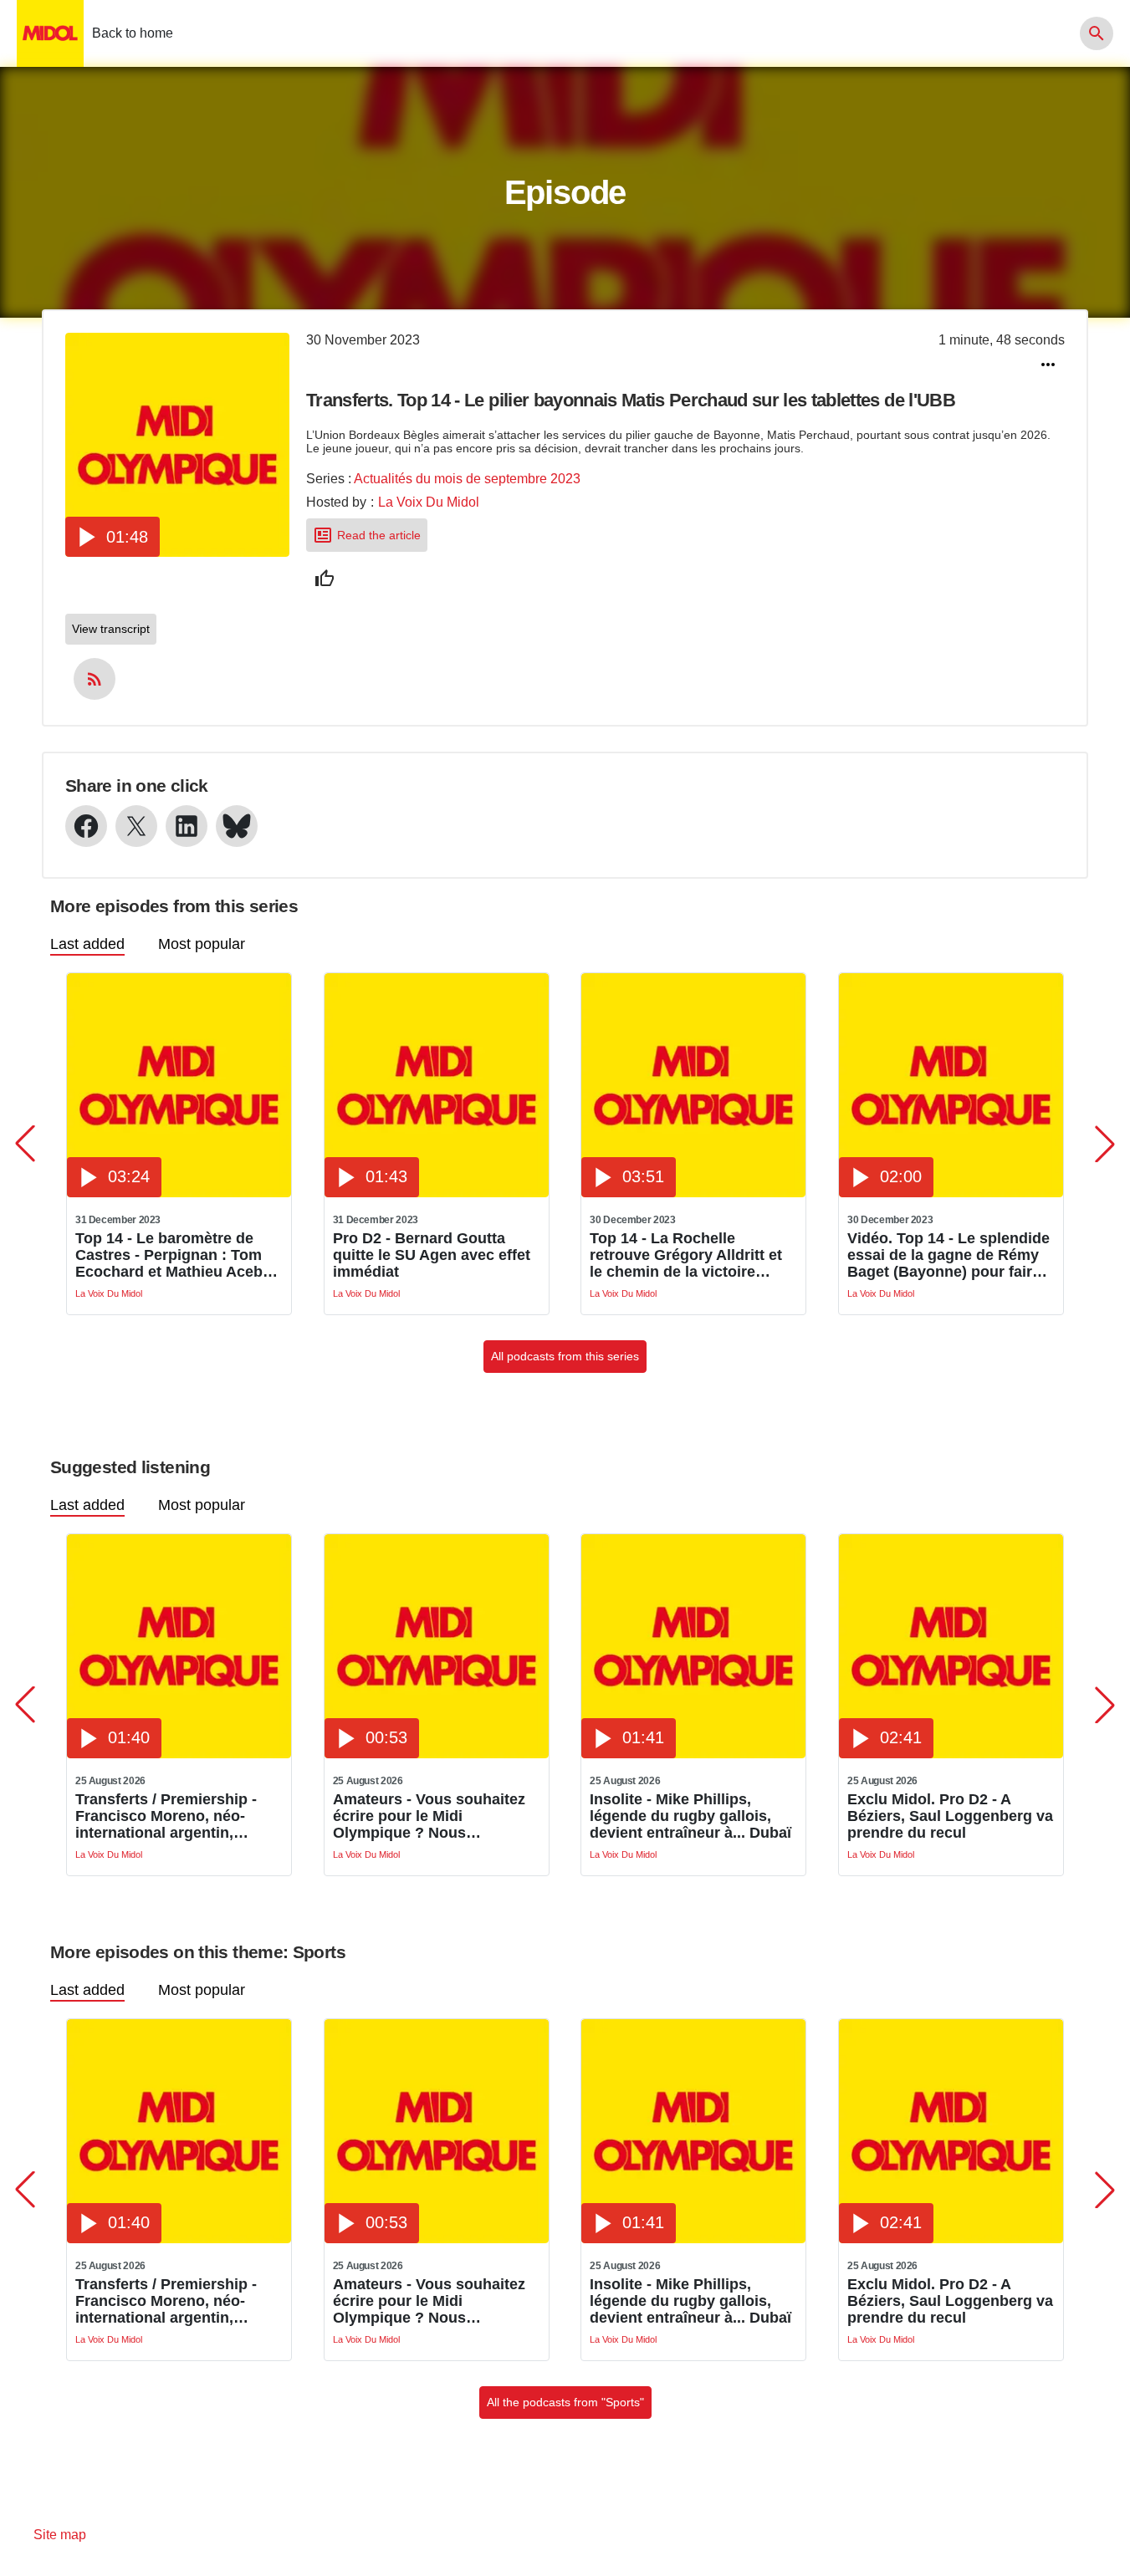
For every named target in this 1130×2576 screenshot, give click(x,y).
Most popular (202, 944)
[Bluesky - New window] (237, 826)
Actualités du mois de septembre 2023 (467, 479)
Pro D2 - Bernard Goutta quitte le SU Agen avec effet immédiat (432, 1255)
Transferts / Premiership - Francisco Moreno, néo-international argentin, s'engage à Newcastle (166, 1816)
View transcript (111, 629)
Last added (87, 944)
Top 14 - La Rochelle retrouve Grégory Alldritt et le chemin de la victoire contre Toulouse (686, 1255)
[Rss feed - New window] (95, 679)
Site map (60, 2535)
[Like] (325, 579)
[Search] (1097, 33)
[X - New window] (136, 826)
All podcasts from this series (565, 1356)
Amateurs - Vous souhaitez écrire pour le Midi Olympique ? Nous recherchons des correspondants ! (429, 1816)
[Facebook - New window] (86, 826)
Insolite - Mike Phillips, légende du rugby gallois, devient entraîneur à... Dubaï (690, 1816)
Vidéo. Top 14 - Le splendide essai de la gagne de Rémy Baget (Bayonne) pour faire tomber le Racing (948, 1255)
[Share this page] (1048, 365)
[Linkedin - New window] (187, 826)
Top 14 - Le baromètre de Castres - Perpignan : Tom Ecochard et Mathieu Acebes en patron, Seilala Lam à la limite (177, 1255)
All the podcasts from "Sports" (565, 2402)
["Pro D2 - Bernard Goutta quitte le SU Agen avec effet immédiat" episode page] (437, 1193)
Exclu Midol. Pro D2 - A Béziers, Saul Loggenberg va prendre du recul (950, 1816)
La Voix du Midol (429, 502)
